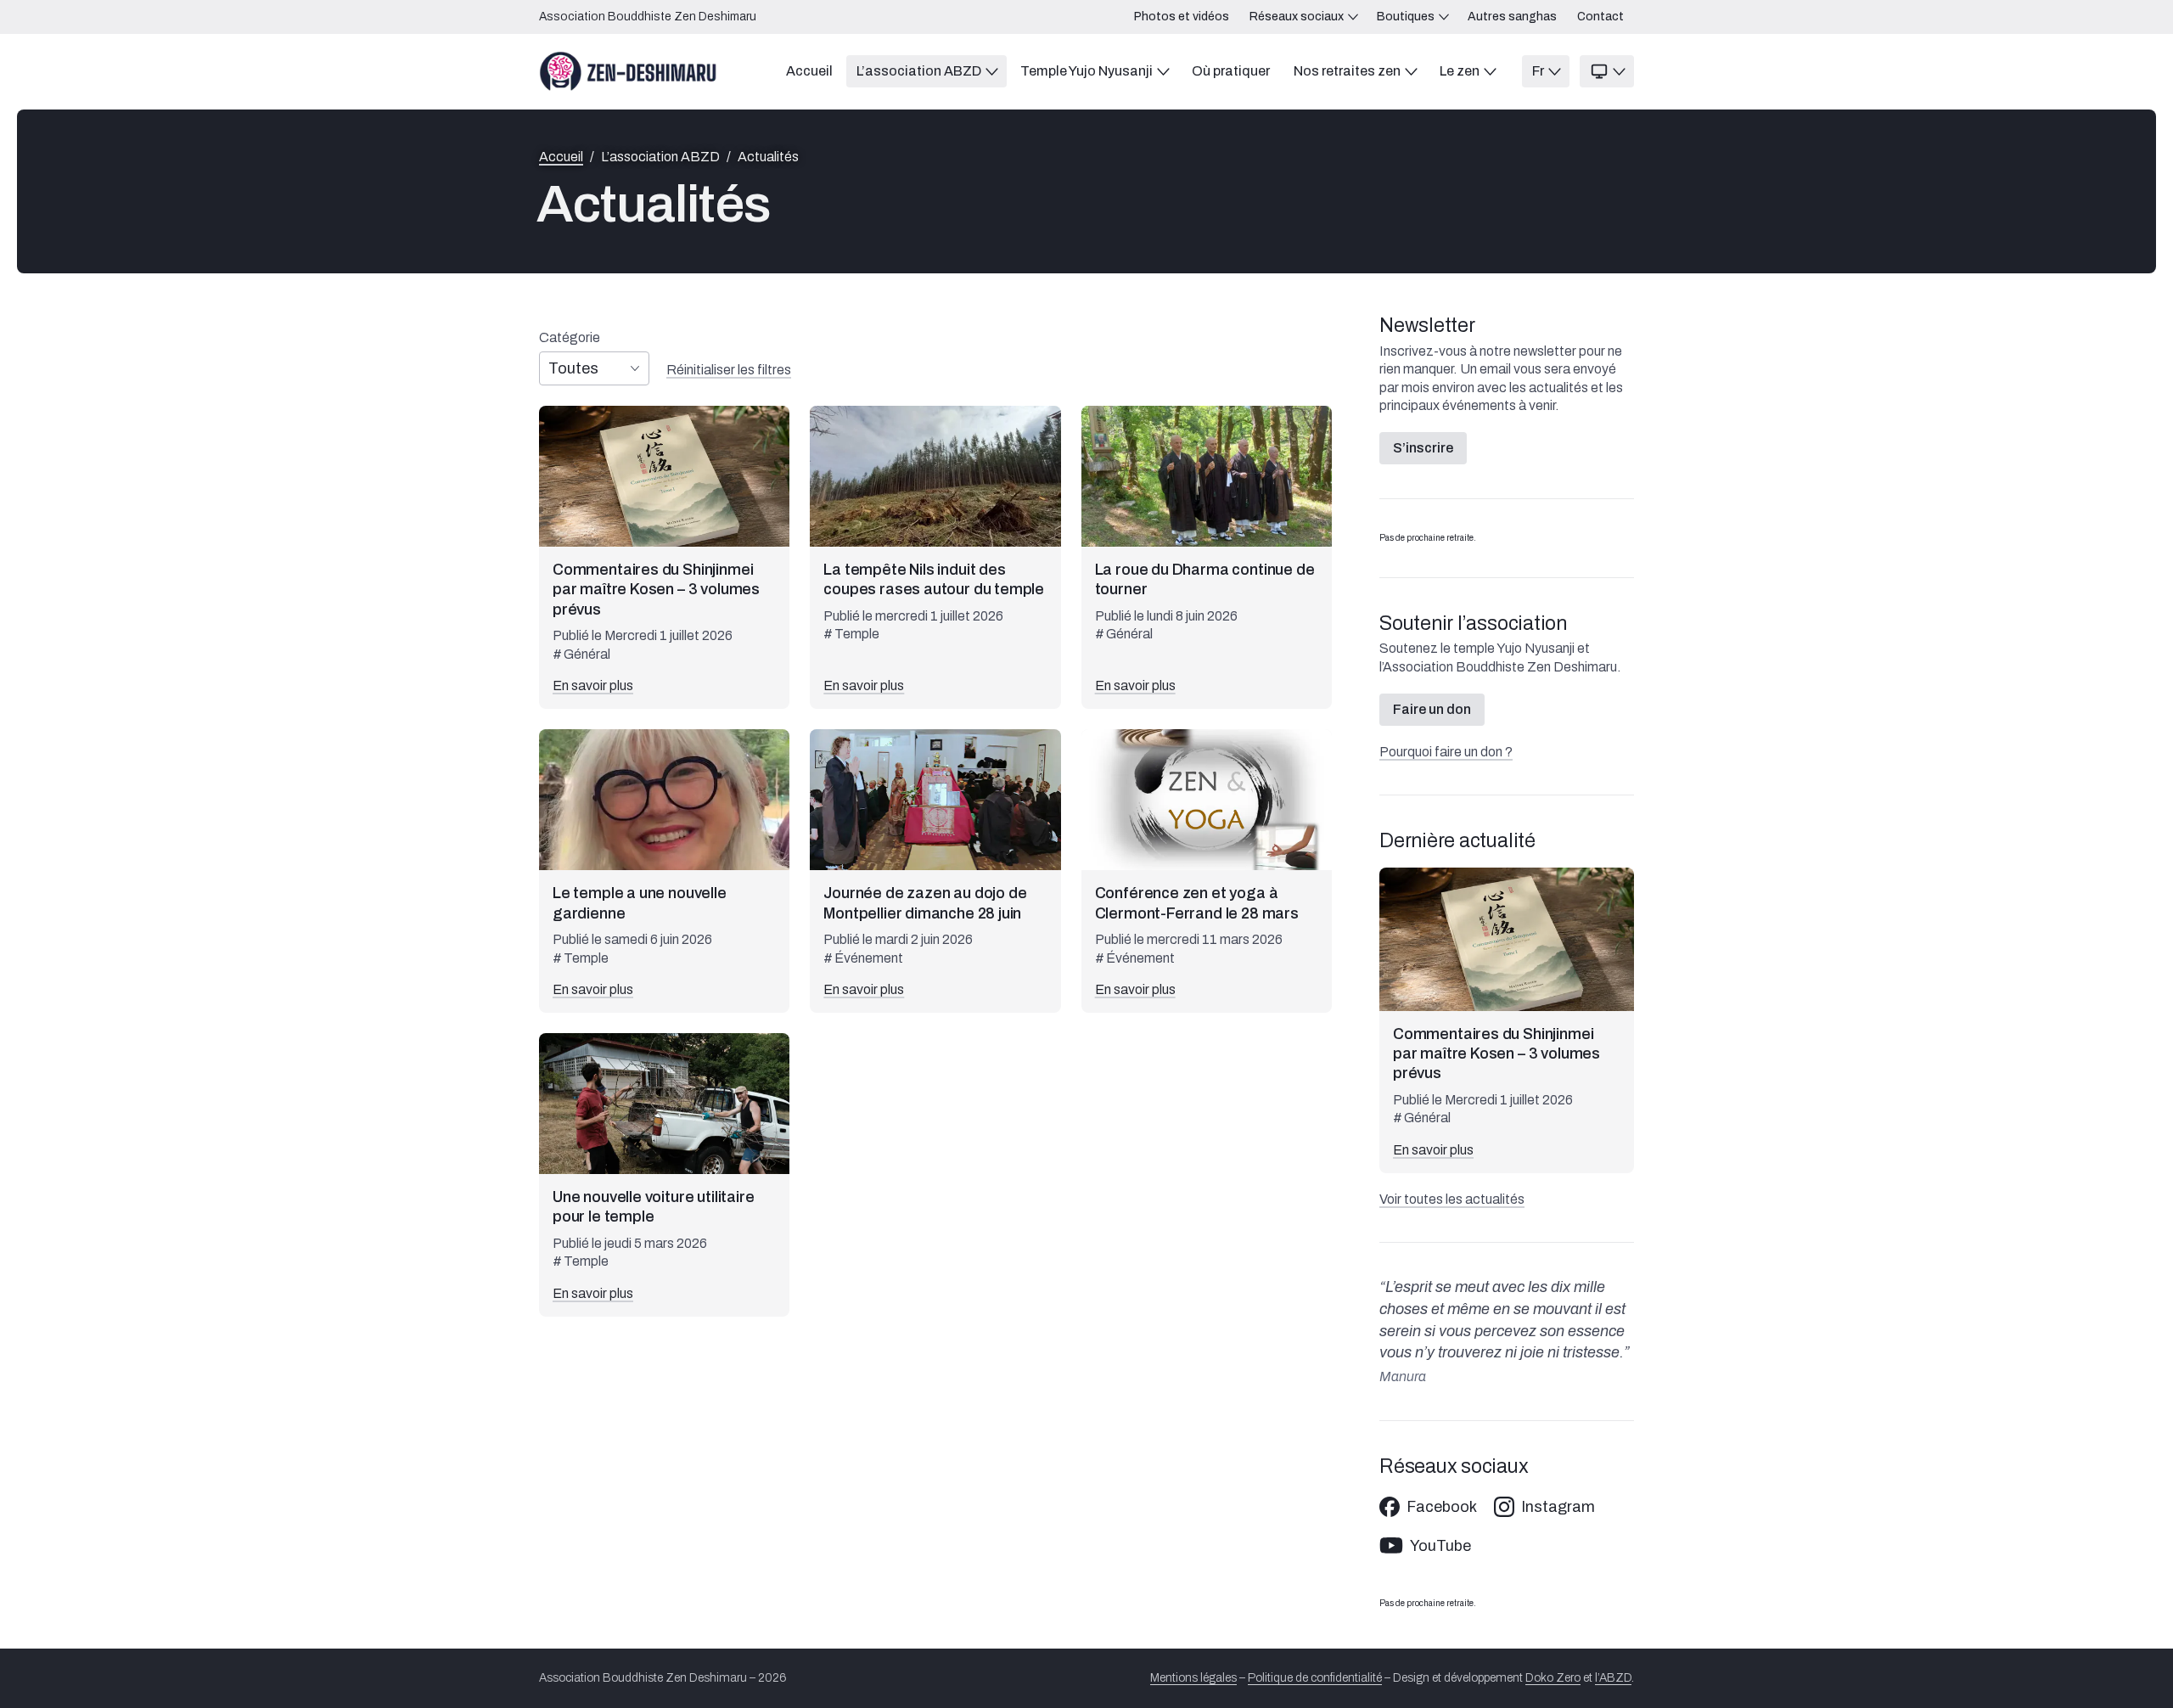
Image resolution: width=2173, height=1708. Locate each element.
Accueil (561, 157)
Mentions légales (1193, 1678)
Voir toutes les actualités (1452, 1199)
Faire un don (1432, 709)
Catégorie (570, 338)
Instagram (1558, 1507)
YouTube (1440, 1546)
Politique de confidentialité (1315, 1678)
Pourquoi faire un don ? (1446, 752)
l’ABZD (1613, 1678)
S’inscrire (1423, 448)
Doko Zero (1553, 1678)
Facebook (1442, 1507)
